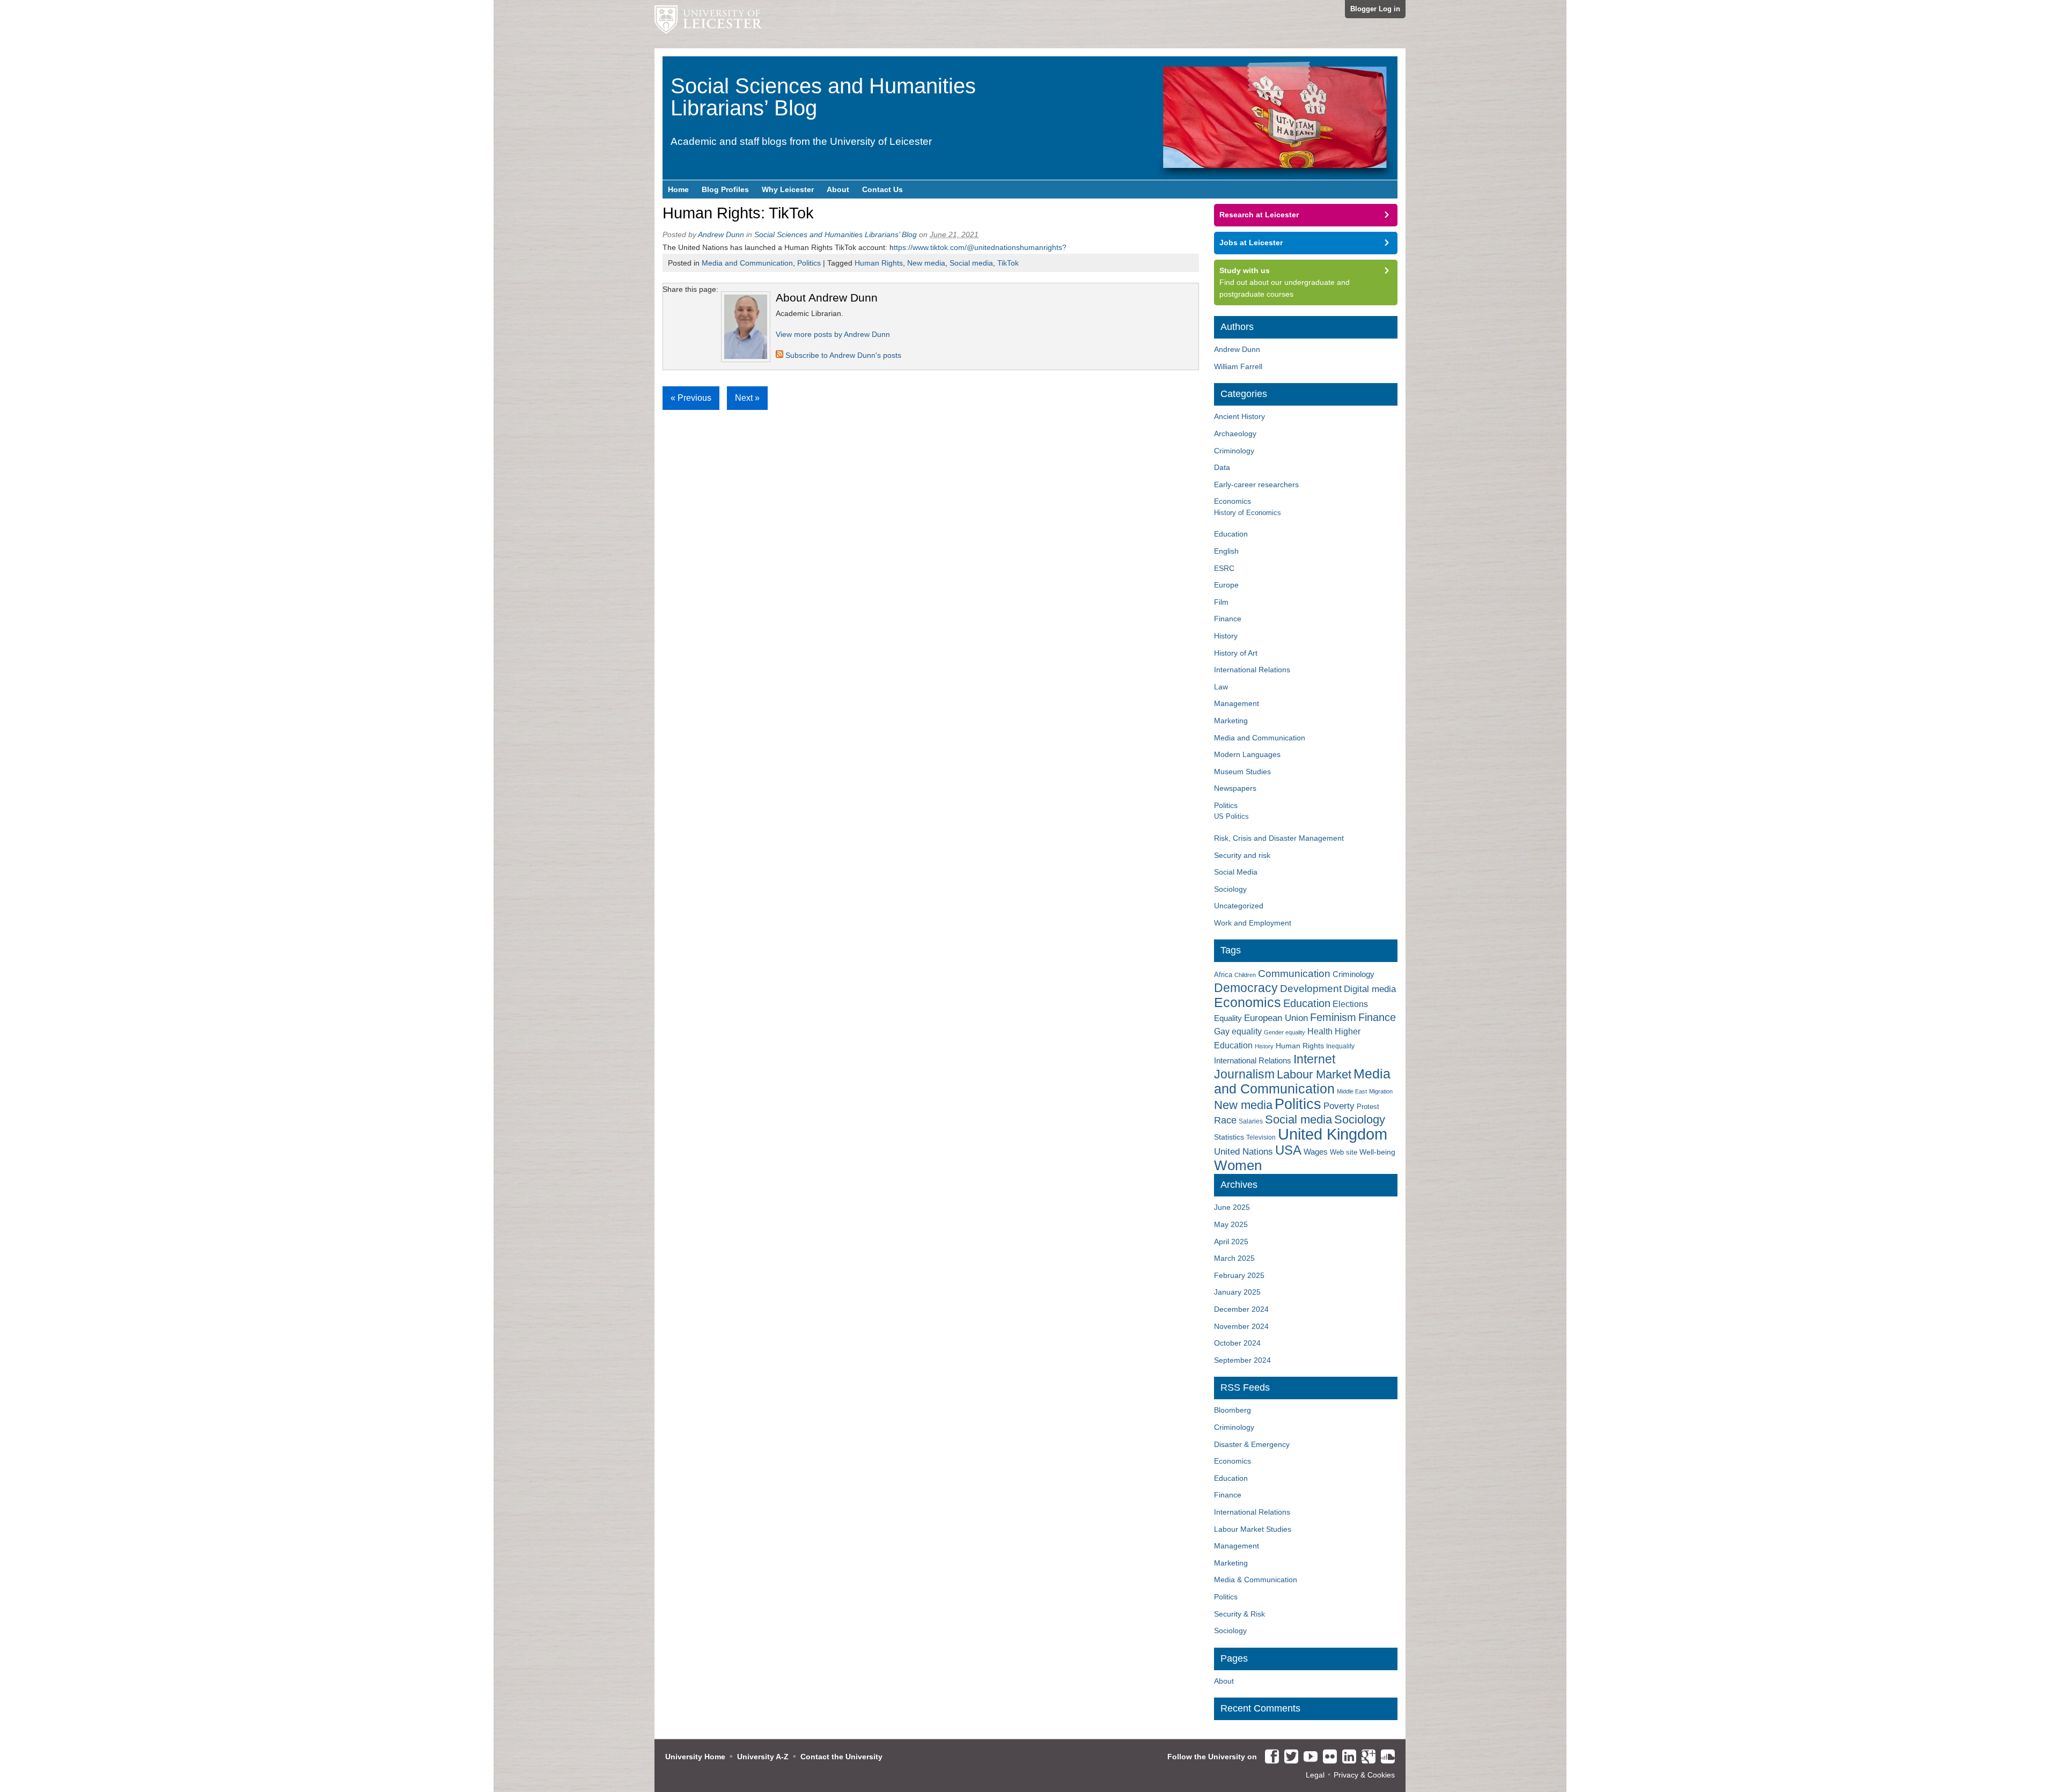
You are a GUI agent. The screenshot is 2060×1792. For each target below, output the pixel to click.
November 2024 (1241, 1326)
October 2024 (1237, 1343)
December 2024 (1241, 1309)
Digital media (1370, 989)
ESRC (1224, 568)
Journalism (1244, 1074)
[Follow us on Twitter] (1289, 1757)
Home (678, 189)
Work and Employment (1253, 923)
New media (926, 263)
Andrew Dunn (721, 234)
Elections (1350, 1004)
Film (1221, 602)
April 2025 (1231, 1242)
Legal (1315, 1775)
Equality (1228, 1018)
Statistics (1229, 1137)
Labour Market (1314, 1075)
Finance (1228, 619)
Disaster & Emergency (1252, 1444)
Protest (1368, 1107)
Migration (1381, 1091)
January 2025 (1237, 1292)
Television (1261, 1137)
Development (1311, 989)
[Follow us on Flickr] (1327, 1757)
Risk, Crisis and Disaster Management (1279, 838)
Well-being (1377, 1152)
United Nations (1244, 1152)
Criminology (1234, 451)
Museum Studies (1242, 772)
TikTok (1008, 263)
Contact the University (841, 1757)
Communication (1294, 974)
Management (1237, 703)
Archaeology (1235, 434)
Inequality (1340, 1046)
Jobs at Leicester (1251, 243)
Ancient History (1239, 416)
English (1226, 551)
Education (1231, 534)
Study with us (1245, 270)
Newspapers (1235, 788)
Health (1320, 1031)
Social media (971, 263)
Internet (1314, 1059)
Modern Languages (1247, 754)
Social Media (1236, 872)
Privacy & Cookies (1364, 1775)
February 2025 (1239, 1275)
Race (1225, 1120)
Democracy (1246, 988)
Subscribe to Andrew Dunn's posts (842, 355)
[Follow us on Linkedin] (1347, 1757)
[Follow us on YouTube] (1308, 1757)
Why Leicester (788, 189)
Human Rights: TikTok (738, 213)
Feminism (1333, 1017)
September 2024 (1242, 1360)
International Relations (1252, 670)
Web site (1344, 1152)
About (838, 189)
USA (1288, 1150)
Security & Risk (1239, 1614)
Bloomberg (1233, 1410)
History (1226, 636)
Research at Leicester (1259, 215)
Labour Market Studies (1253, 1529)
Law (1221, 687)
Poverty (1339, 1106)
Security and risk (1242, 855)
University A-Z (763, 1757)
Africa (1223, 975)
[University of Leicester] (708, 24)
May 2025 (1231, 1224)
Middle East (1352, 1091)
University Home (695, 1757)
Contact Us (882, 189)
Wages (1316, 1152)
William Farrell (1238, 366)
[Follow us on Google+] (1366, 1757)
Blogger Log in (1375, 9)
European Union (1276, 1018)
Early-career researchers (1256, 484)
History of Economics (1248, 513)
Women (1238, 1165)
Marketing (1231, 721)
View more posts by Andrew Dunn (833, 334)
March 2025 (1234, 1258)
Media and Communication (747, 263)
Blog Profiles (725, 189)
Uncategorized (1239, 906)
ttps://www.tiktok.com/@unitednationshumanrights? (980, 247)
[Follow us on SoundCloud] (1385, 1757)
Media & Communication (1256, 1580)
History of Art (1236, 653)
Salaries (1251, 1121)
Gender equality (1285, 1032)
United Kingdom (1333, 1134)
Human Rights (879, 263)
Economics (1233, 501)
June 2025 (1232, 1207)
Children (1245, 975)
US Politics (1231, 816)
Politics (809, 263)
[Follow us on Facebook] (1269, 1757)
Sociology (1230, 889)
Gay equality (1238, 1031)
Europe (1226, 585)
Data (1222, 467)
